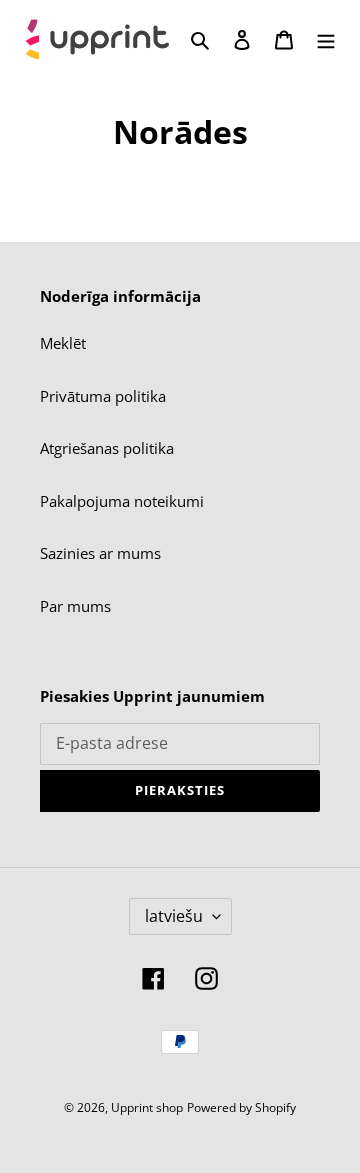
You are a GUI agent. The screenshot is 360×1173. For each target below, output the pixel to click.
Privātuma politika (103, 396)
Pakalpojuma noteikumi (122, 501)
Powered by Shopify (241, 1107)
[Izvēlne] (326, 38)
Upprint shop (147, 1107)
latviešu (174, 916)
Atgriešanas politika (107, 448)
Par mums (75, 606)
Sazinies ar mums (100, 553)
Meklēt (63, 343)
